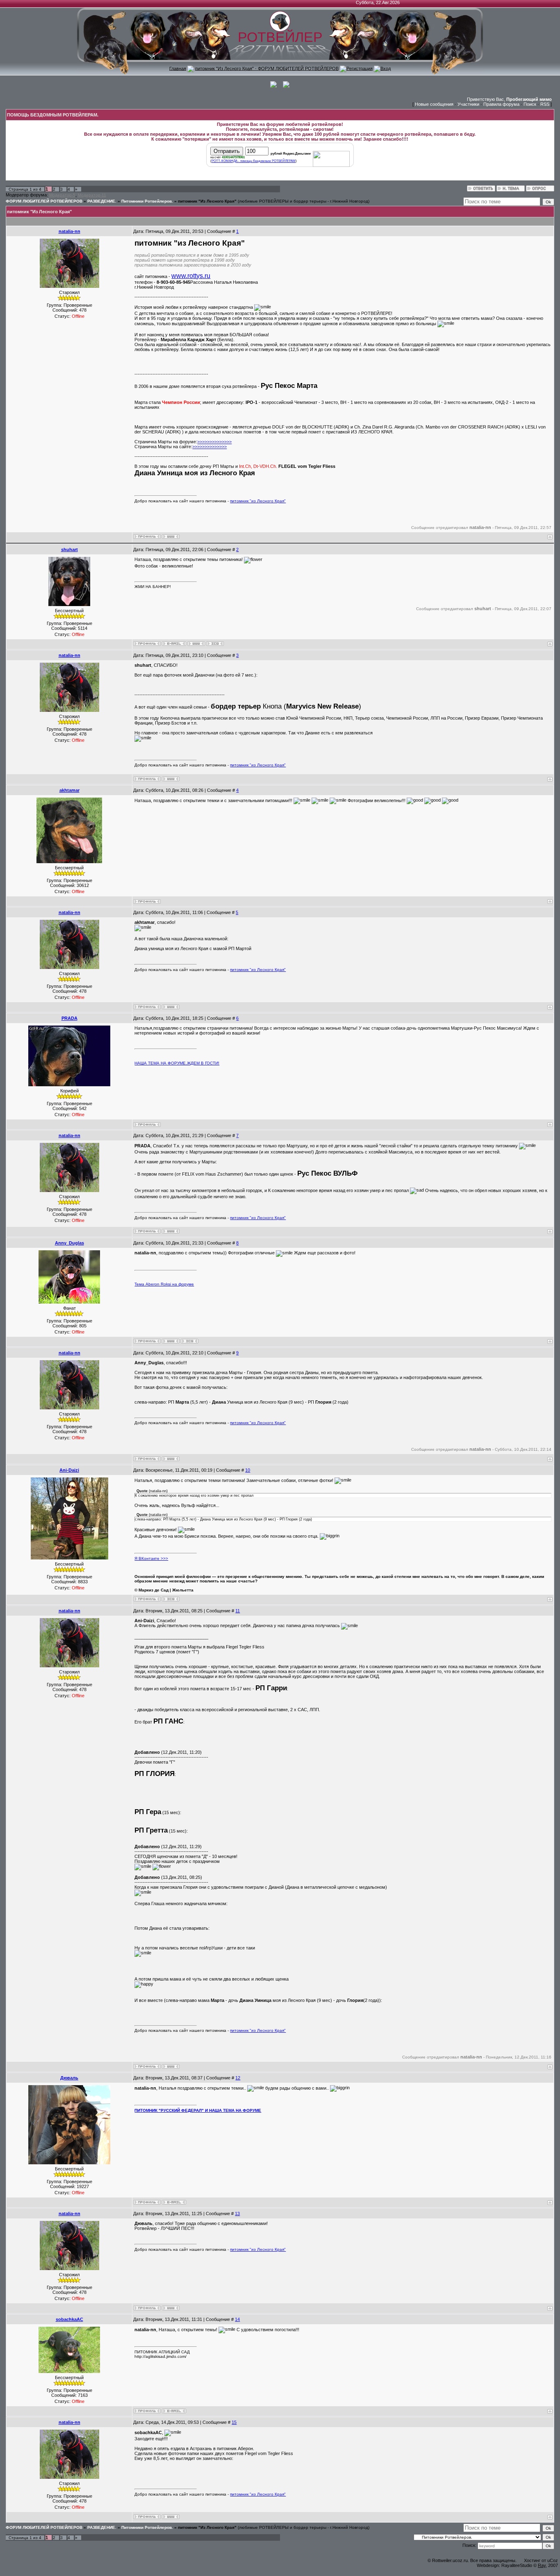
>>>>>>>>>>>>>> (214, 442)
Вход (386, 68)
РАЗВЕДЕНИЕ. (102, 201)
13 (237, 2214)
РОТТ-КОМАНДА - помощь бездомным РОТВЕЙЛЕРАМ (254, 161)
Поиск (530, 104)
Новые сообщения (434, 104)
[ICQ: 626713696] (171, 1599)
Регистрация (360, 68)
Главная (178, 68)
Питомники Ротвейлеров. (147, 201)
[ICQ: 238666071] (190, 1341)
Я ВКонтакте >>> (151, 1558)
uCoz (553, 2560)
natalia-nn (69, 231)
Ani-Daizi (69, 1470)
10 (248, 1470)
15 (234, 2422)
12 (238, 2078)
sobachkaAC (69, 2319)
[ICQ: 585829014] (215, 644)
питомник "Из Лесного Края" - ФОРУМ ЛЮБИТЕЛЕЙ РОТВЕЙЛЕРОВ (267, 68)
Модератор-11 (92, 195)
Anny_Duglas (69, 1243)
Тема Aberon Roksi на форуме (164, 1284)
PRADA (69, 1018)
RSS (545, 104)
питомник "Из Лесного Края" (207, 201)
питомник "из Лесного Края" (258, 501)
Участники (468, 104)
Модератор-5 (62, 195)
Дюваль (69, 2078)
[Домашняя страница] (171, 537)
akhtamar (69, 790)
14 (237, 2319)
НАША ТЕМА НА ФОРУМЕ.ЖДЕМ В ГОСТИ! (177, 1063)
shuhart (69, 549)
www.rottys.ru (191, 276)
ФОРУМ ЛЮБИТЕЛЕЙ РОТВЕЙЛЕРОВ (44, 201)
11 (238, 1611)
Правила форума (501, 104)
